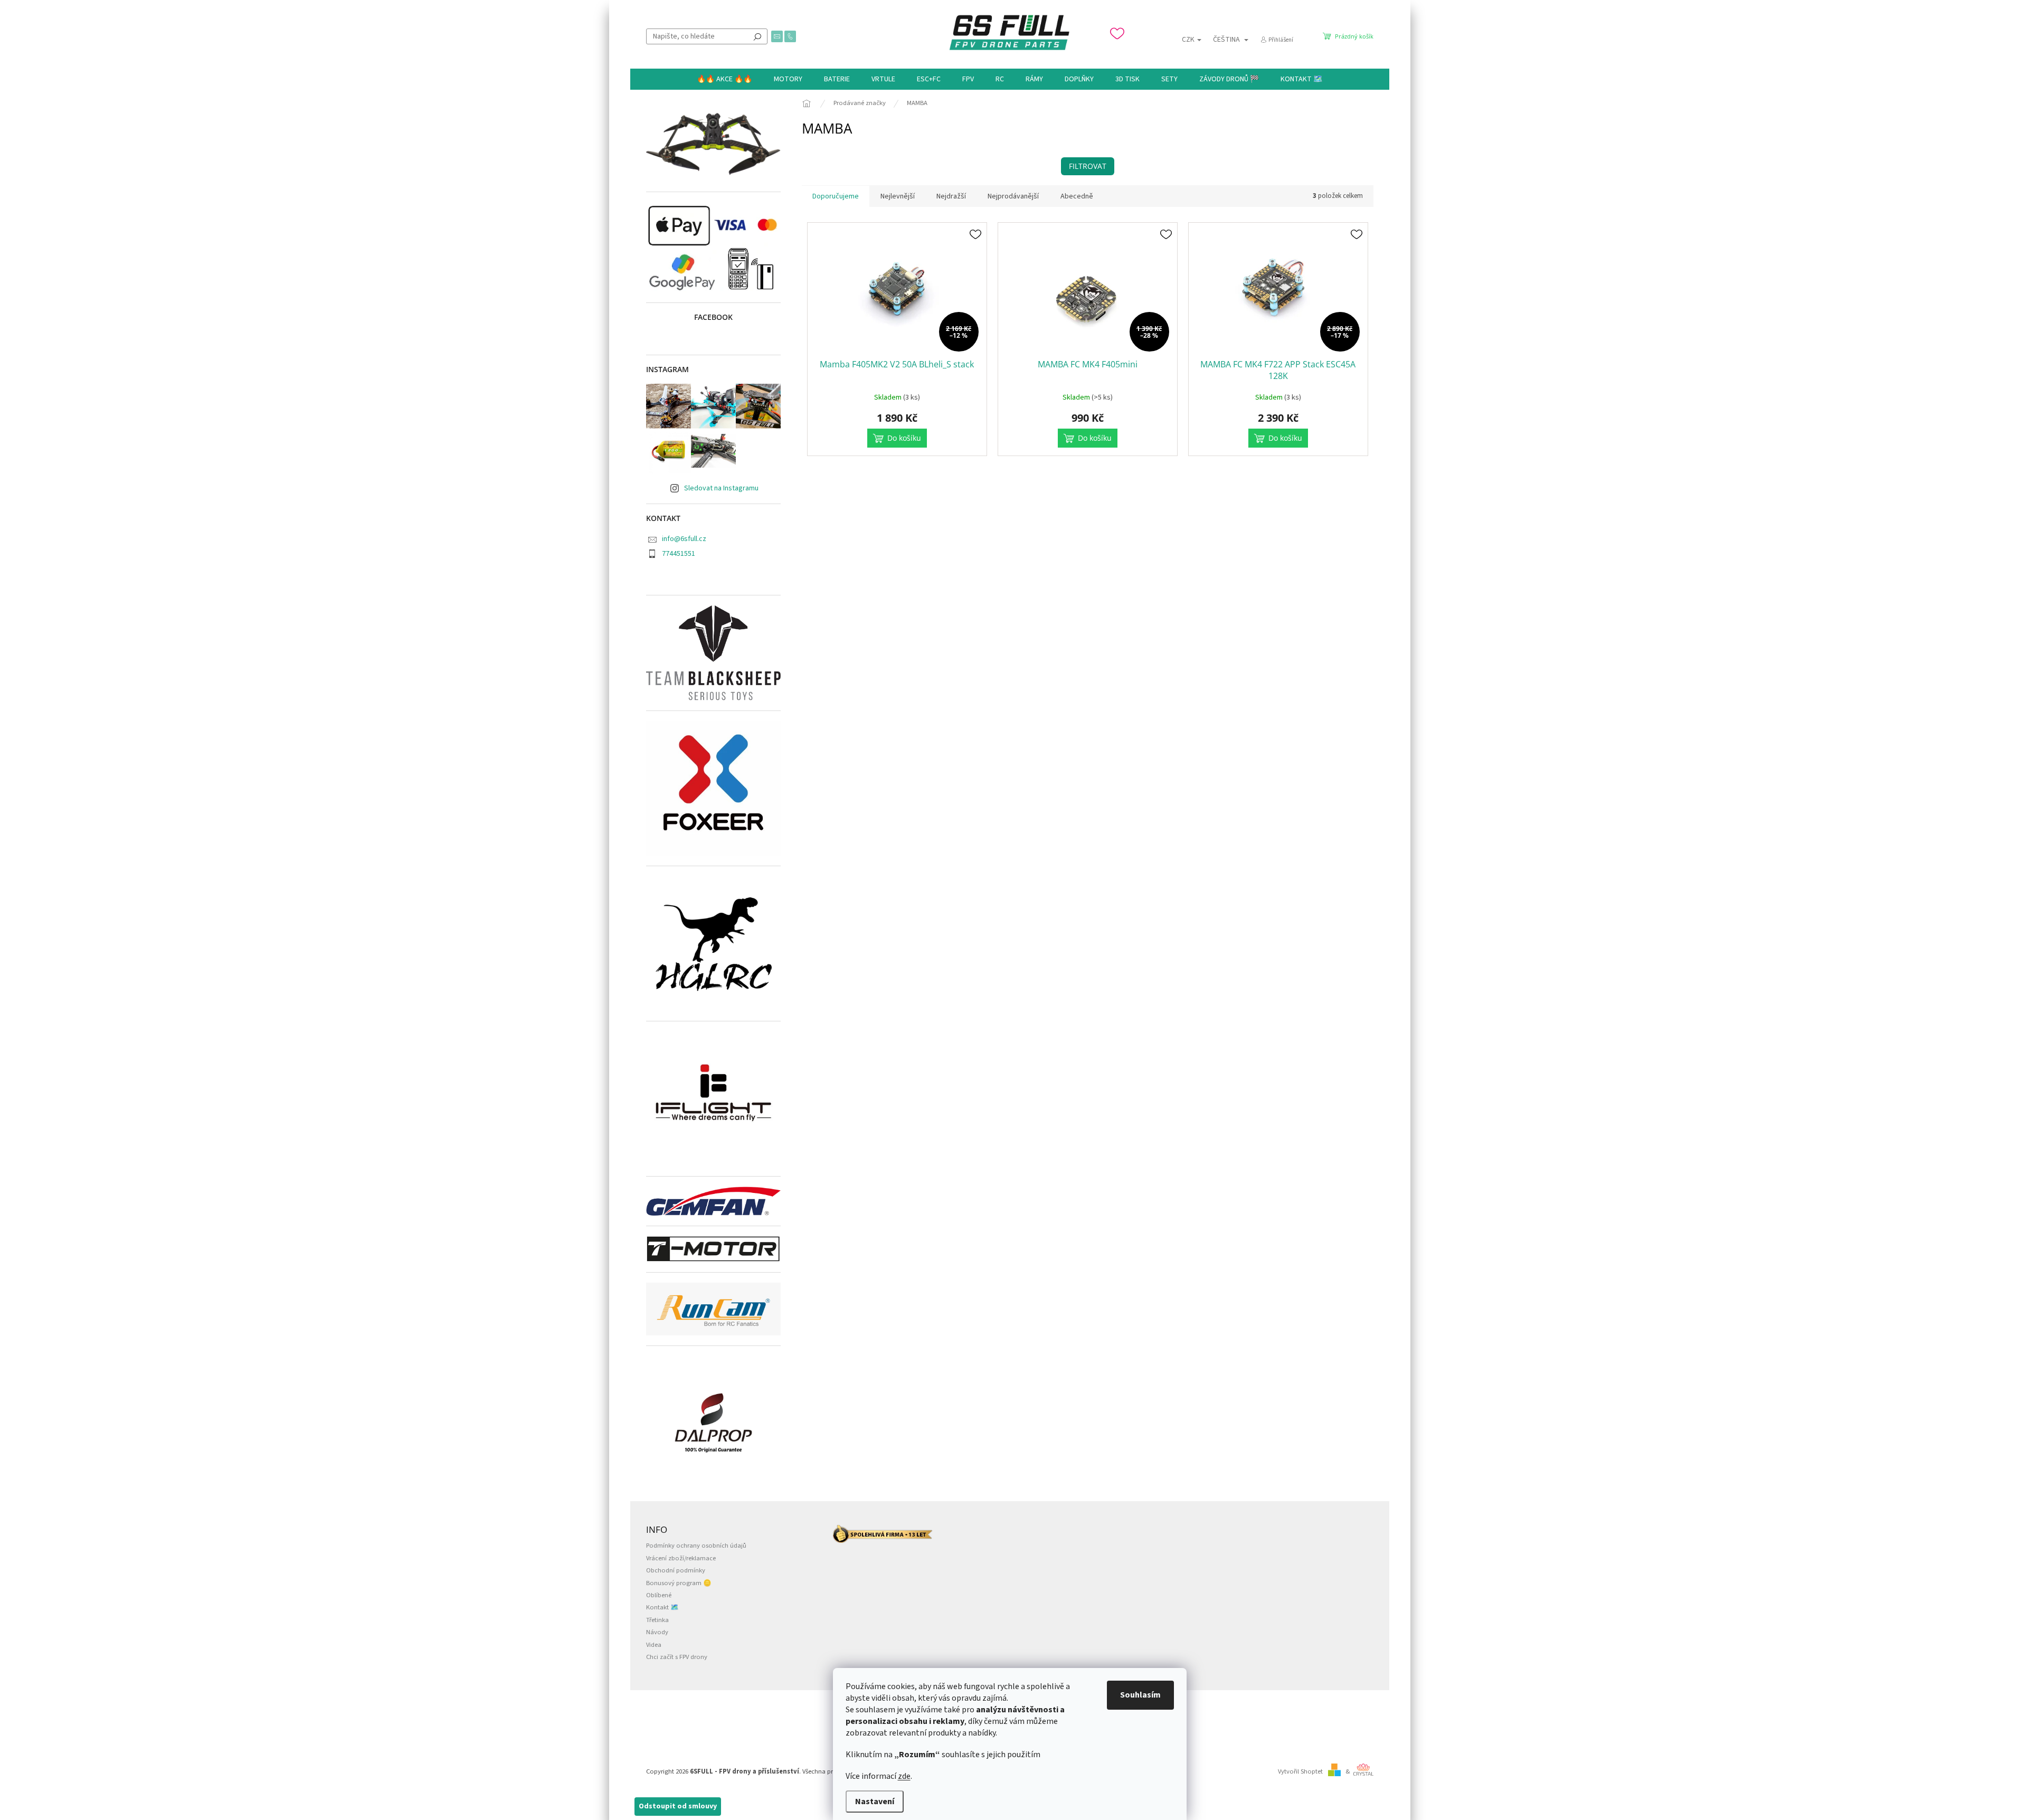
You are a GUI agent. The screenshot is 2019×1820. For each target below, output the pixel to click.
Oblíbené (659, 1595)
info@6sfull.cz (684, 539)
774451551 (679, 554)
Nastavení (875, 1802)
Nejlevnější (898, 196)
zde (904, 1776)
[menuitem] (724, 79)
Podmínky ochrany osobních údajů (696, 1546)
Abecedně (1077, 196)
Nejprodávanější (1013, 196)
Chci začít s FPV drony (677, 1657)
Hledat (757, 36)
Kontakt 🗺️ (662, 1607)
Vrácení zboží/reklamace (681, 1558)
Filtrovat (1088, 166)
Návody (657, 1632)
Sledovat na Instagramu (721, 488)
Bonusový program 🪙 (679, 1583)
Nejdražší (951, 196)
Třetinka (657, 1620)
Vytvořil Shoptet (1300, 1771)
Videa (654, 1645)
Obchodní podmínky (676, 1570)
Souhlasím (1140, 1695)
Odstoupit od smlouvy (678, 1806)
